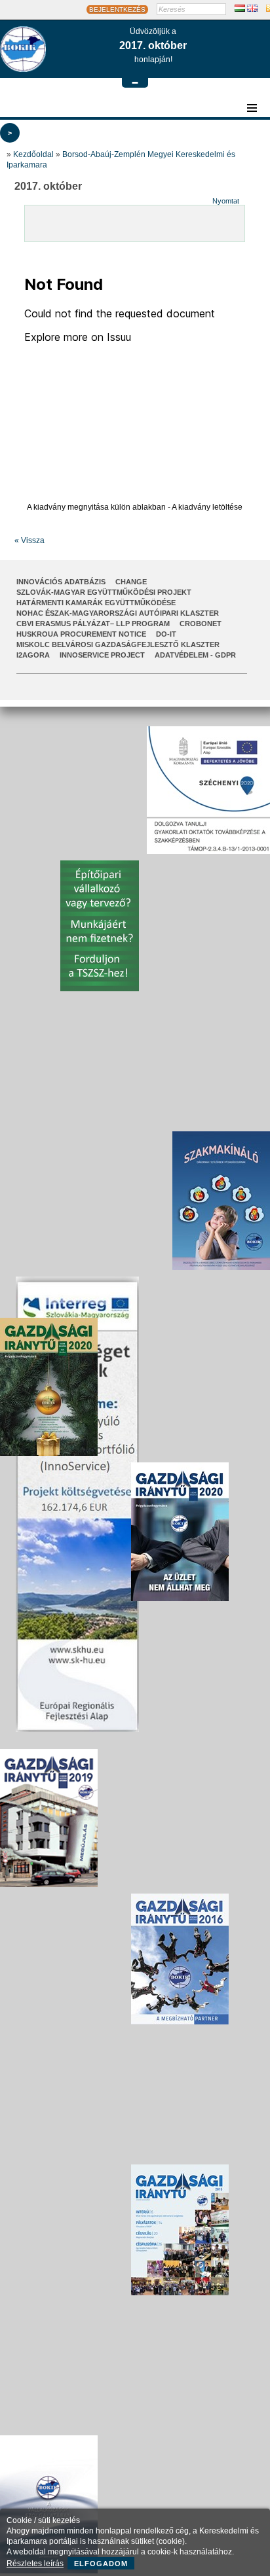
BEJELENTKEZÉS (117, 9)
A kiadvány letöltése (207, 507)
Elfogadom (101, 2564)
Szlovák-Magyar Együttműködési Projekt (104, 592)
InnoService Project (102, 655)
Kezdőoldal (33, 154)
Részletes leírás (35, 2564)
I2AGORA (33, 655)
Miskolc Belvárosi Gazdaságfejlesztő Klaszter (118, 644)
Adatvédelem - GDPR (195, 655)
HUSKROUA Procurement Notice (81, 634)
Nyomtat (226, 201)
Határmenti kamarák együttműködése (96, 603)
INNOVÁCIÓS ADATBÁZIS (61, 582)
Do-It (166, 634)
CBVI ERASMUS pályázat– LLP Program (93, 624)
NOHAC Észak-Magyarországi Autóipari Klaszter (118, 613)
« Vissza (29, 540)
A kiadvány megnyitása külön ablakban (96, 507)
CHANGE (131, 582)
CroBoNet (201, 624)
